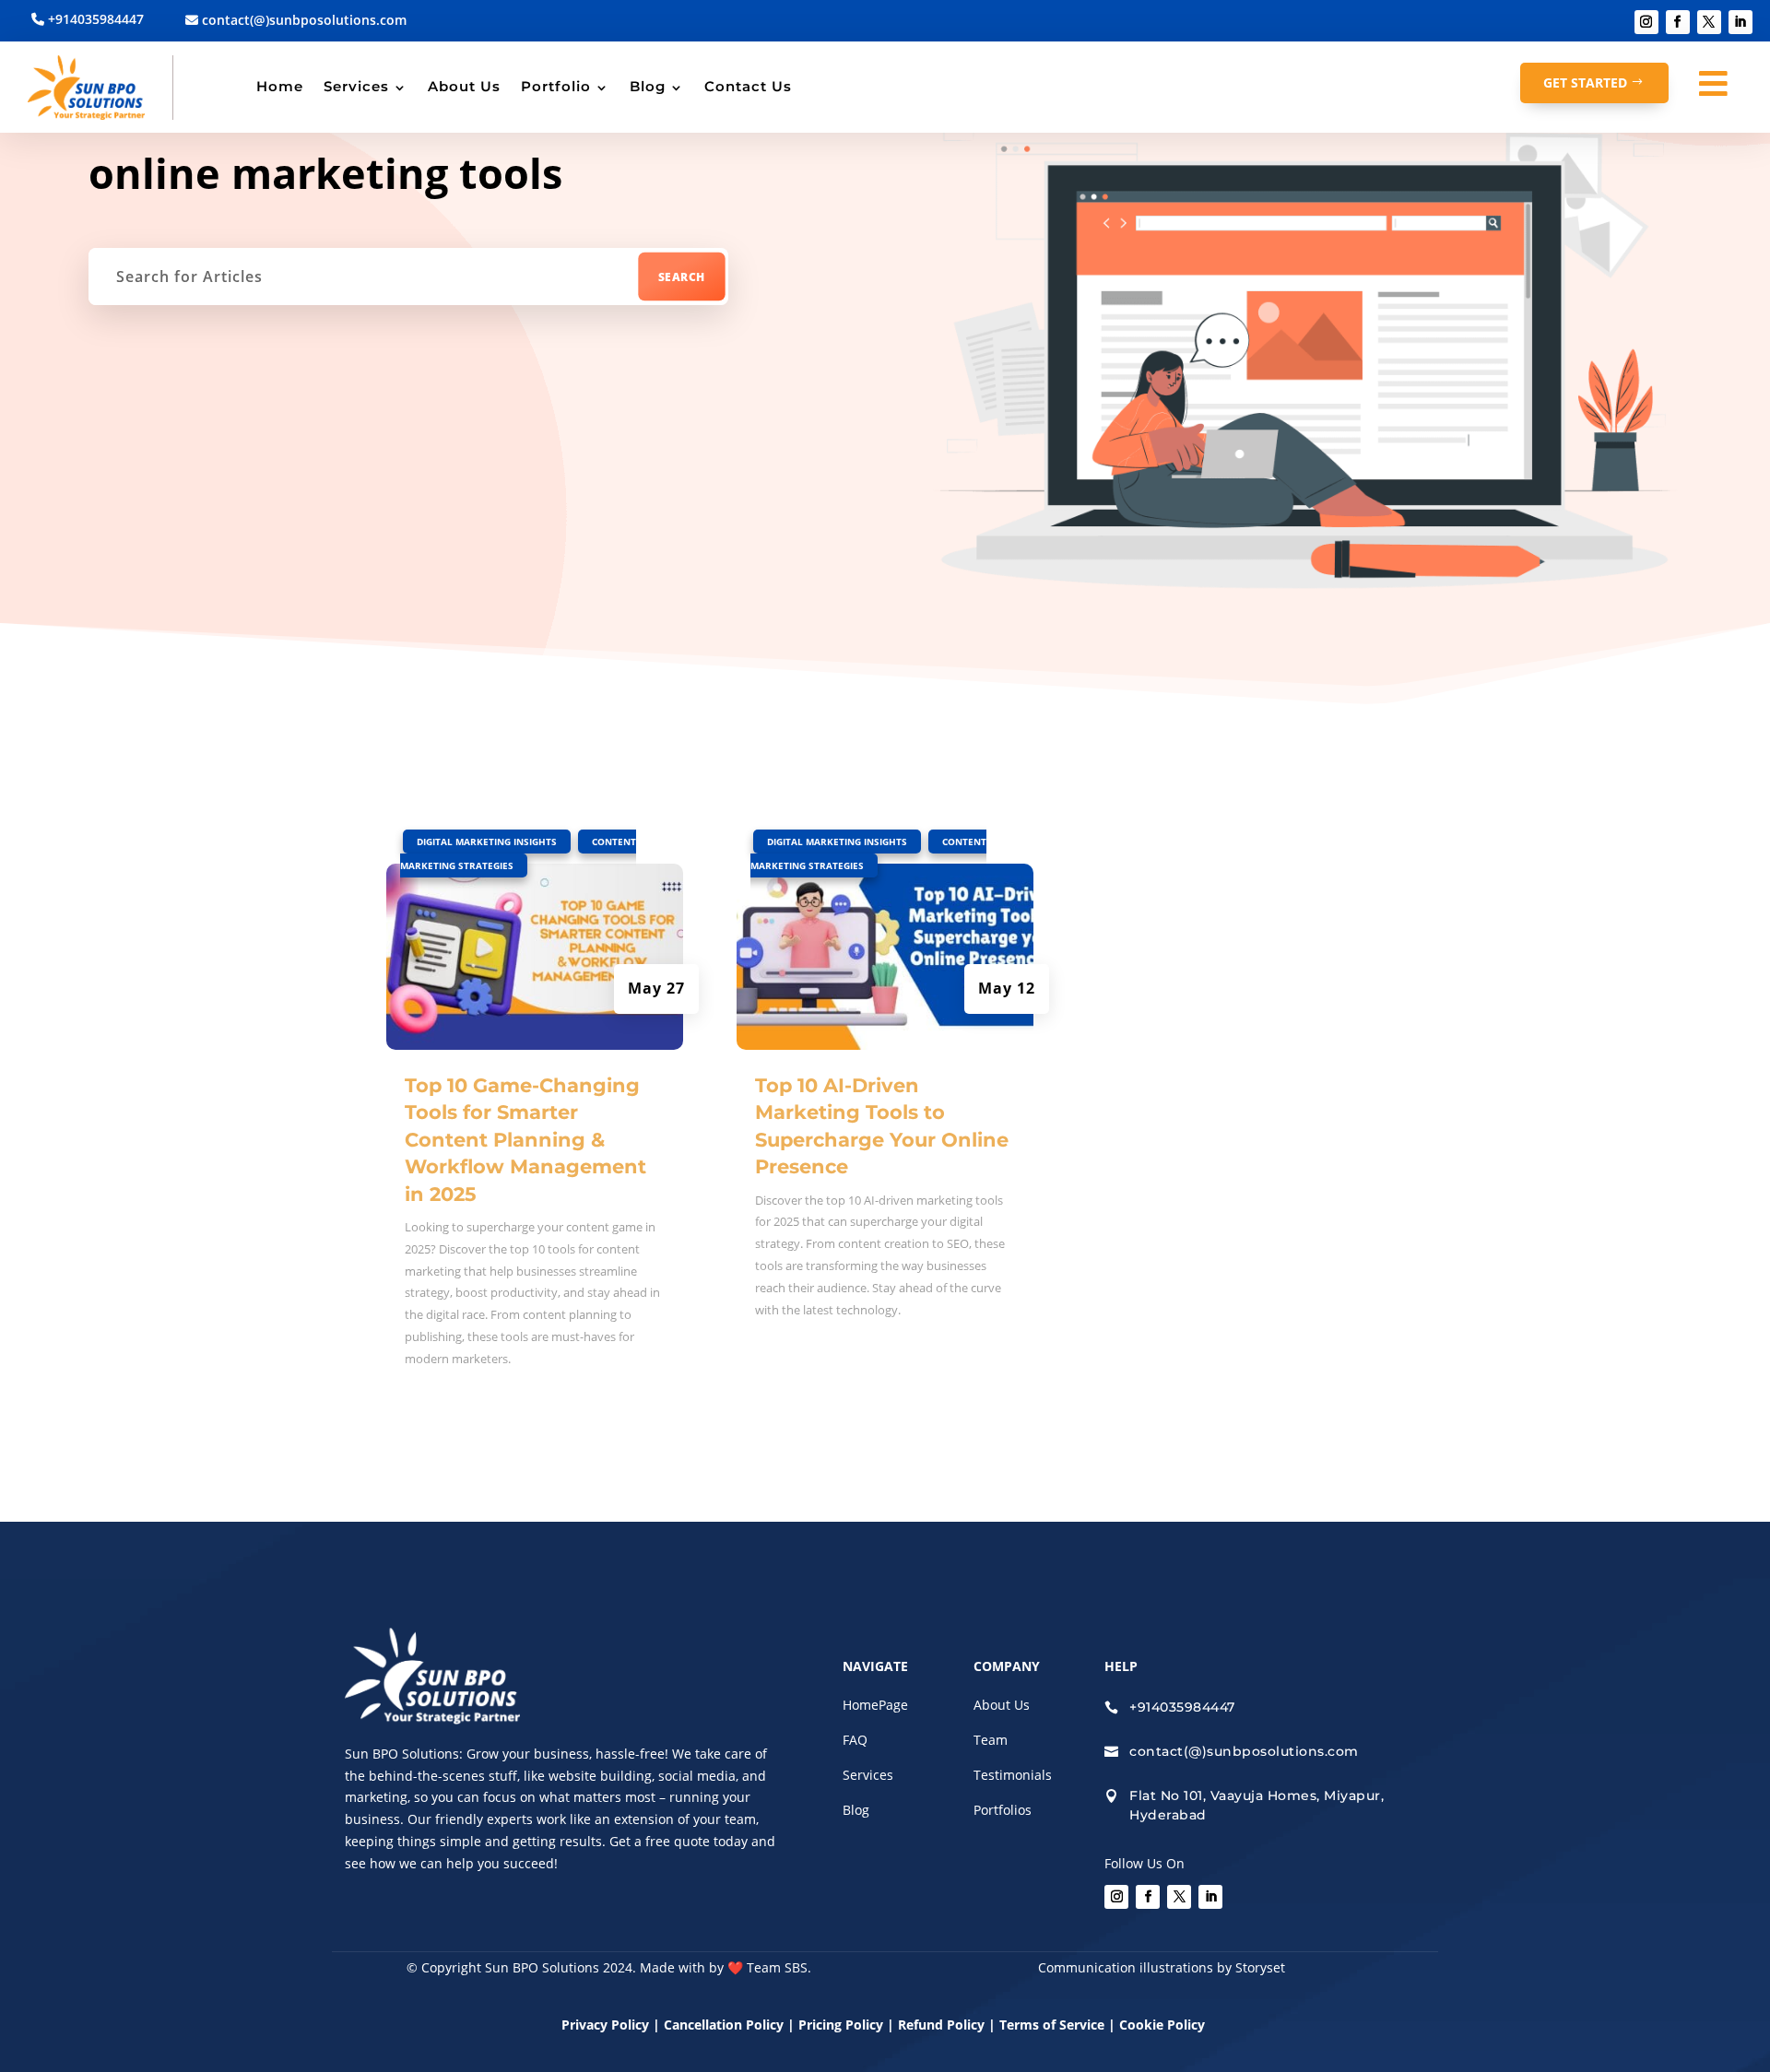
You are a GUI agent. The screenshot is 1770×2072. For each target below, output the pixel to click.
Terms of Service (1052, 2025)
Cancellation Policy (726, 2025)
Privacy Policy (605, 2025)
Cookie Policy (1164, 2025)
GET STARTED (1585, 82)
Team (991, 1740)
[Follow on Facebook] (1678, 22)
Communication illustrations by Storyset (1162, 1967)
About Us (464, 86)
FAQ (855, 1740)
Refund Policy (941, 2025)
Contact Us (748, 86)
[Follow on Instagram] (1646, 22)
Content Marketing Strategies (518, 854)
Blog (648, 86)
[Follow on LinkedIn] (1740, 22)
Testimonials (1013, 1775)
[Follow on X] (1709, 22)
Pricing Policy (841, 2025)
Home (280, 86)
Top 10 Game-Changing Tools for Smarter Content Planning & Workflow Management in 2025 (525, 1140)
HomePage (875, 1705)
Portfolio (556, 86)
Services (356, 86)
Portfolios (1003, 1810)
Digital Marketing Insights (487, 842)
